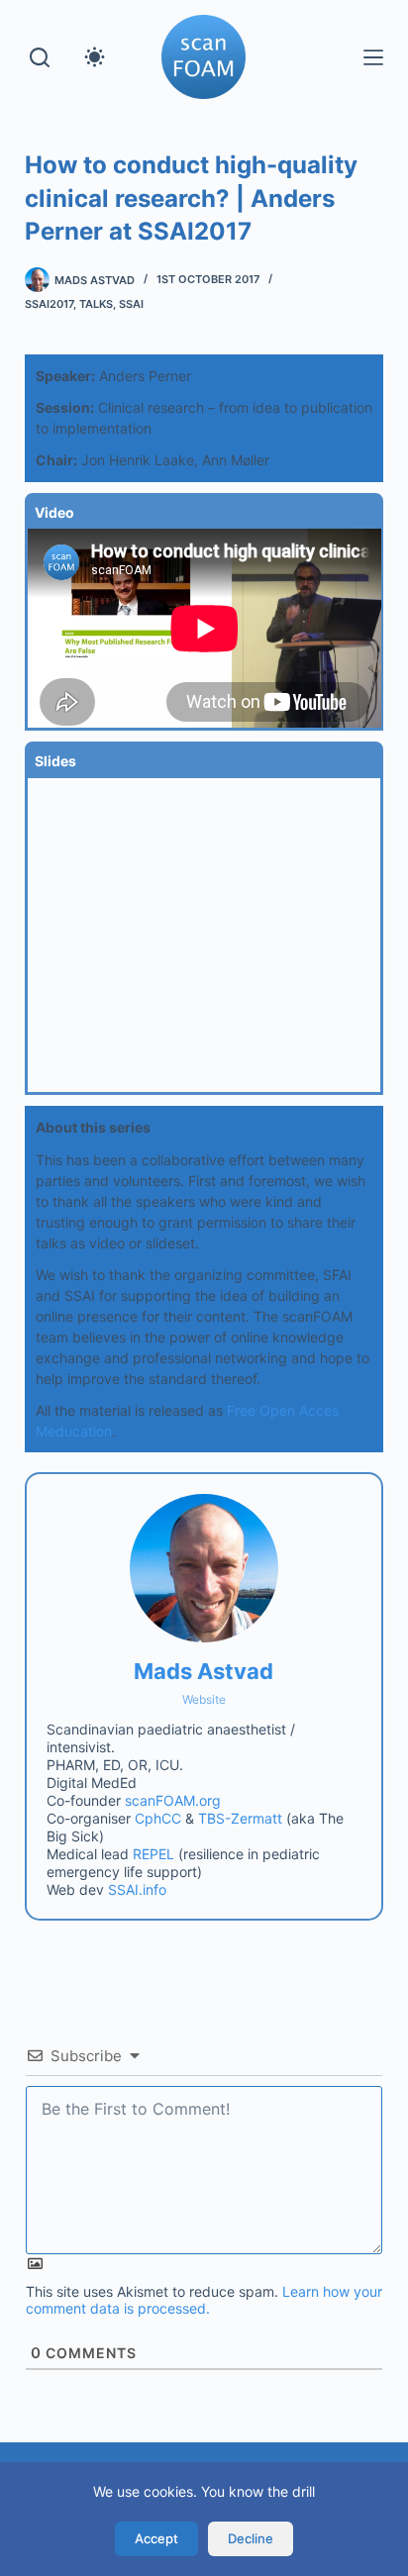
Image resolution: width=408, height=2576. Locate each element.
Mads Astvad (204, 1671)
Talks (96, 304)
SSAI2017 (49, 304)
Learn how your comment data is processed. (204, 2300)
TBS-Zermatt (240, 1818)
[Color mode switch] (95, 57)
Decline (251, 2538)
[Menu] (373, 57)
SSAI (131, 304)
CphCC (158, 1818)
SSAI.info (137, 1889)
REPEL (153, 1854)
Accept (156, 2538)
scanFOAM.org (173, 1800)
